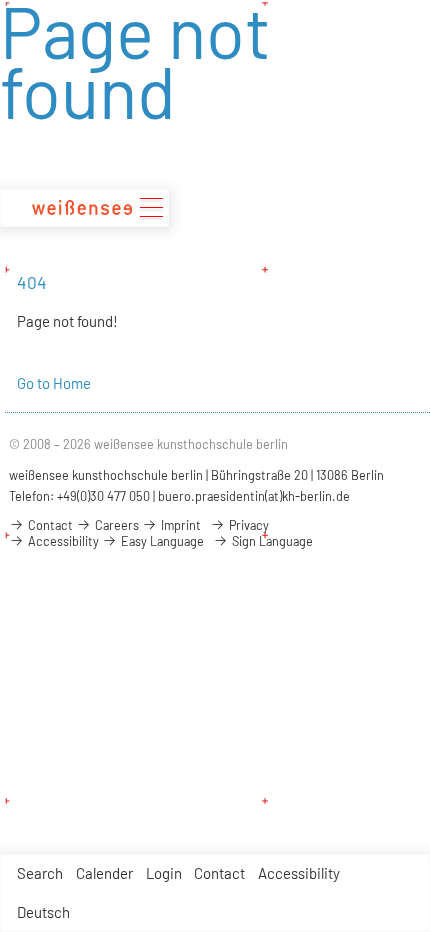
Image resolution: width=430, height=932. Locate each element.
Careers (115, 525)
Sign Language (271, 541)
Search (40, 873)
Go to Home (54, 383)
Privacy (247, 525)
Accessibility (299, 873)
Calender (104, 873)
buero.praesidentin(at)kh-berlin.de (254, 496)
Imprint (179, 525)
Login (164, 873)
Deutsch (43, 912)
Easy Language (161, 541)
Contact (219, 873)
